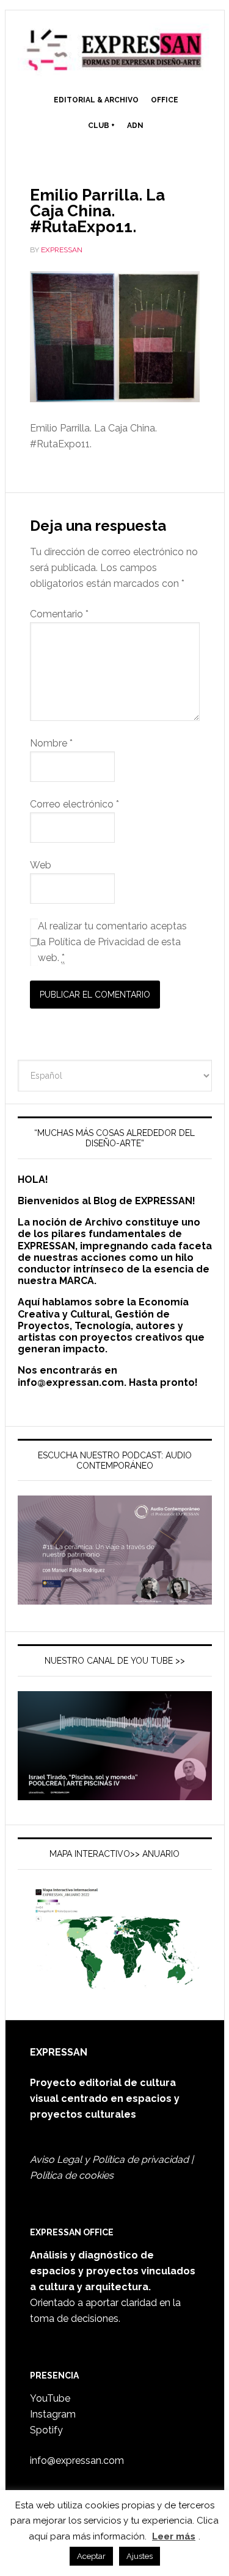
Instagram (53, 2414)
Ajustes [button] (140, 2556)
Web (41, 865)
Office (165, 100)
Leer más (174, 2536)
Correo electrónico (75, 804)
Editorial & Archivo (96, 100)
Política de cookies (72, 2175)
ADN (135, 126)
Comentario (59, 614)
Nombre (51, 743)
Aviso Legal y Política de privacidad (109, 2159)
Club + (101, 126)
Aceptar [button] (91, 2556)
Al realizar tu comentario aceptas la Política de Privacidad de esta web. (112, 942)
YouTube (50, 2398)
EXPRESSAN (115, 50)
